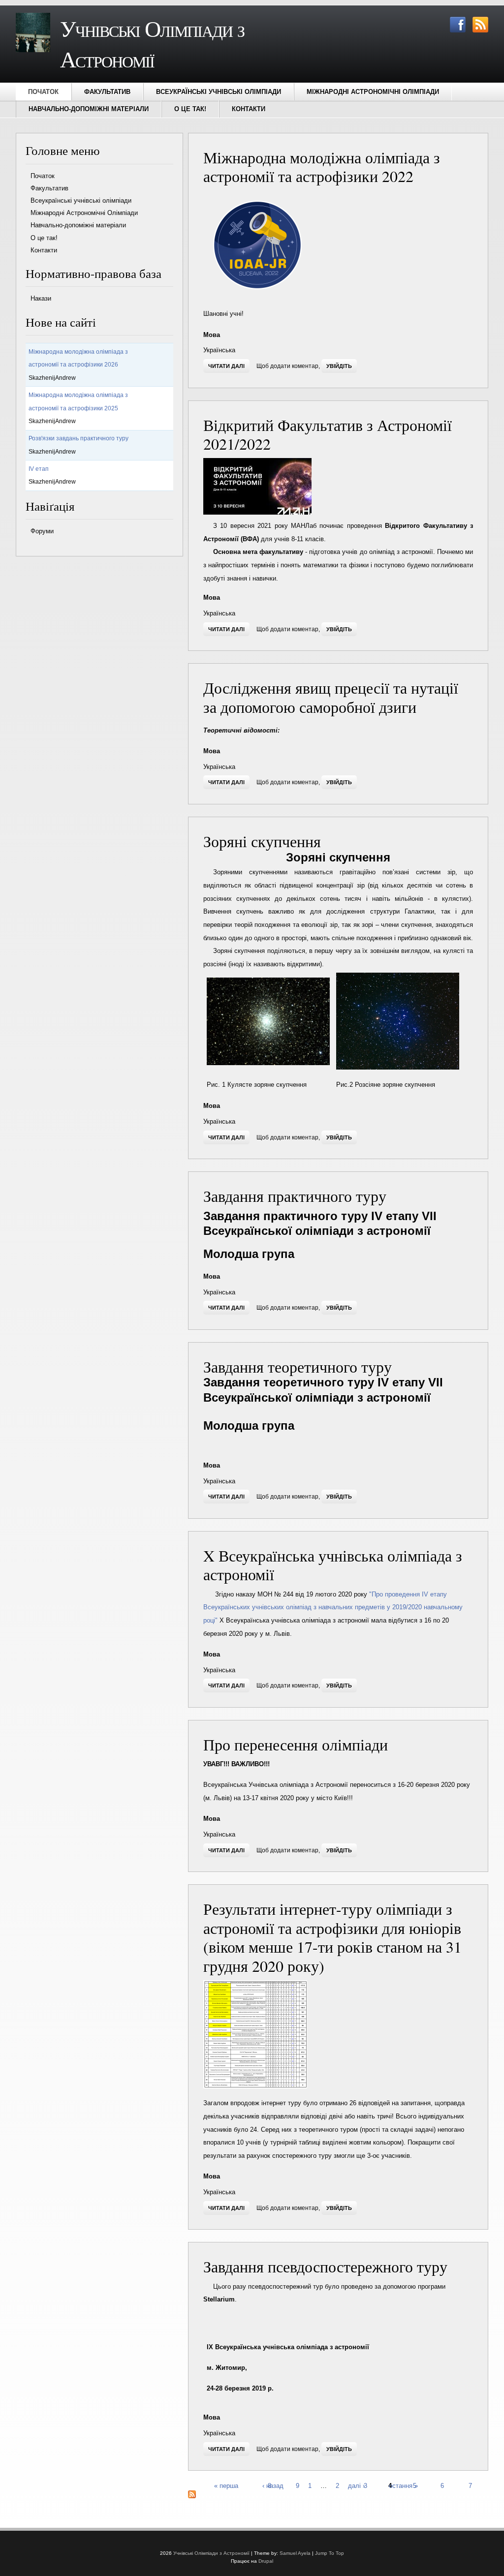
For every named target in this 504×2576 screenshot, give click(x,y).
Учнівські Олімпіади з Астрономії (211, 2553)
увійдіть (339, 366)
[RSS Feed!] (478, 30)
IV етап (39, 469)
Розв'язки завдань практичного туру (79, 438)
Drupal (266, 2561)
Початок (43, 92)
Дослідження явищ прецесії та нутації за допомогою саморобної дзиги (331, 697)
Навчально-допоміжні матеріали (89, 109)
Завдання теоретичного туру (298, 1366)
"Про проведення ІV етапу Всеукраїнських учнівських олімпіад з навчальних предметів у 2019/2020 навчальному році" (333, 1607)
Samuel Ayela (295, 2553)
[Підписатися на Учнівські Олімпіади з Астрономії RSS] (192, 2496)
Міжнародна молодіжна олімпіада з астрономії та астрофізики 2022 (322, 167)
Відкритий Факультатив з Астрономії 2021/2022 (328, 434)
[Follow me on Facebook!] (455, 30)
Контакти (249, 109)
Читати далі (229, 366)
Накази (41, 298)
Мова (212, 335)
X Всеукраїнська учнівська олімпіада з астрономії (333, 1565)
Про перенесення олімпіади (296, 1744)
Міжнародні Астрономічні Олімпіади (373, 92)
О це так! (190, 109)
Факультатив (107, 92)
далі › (356, 2485)
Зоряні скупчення (262, 841)
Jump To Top (330, 2553)
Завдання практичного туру (295, 1196)
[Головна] (33, 50)
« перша (226, 2485)
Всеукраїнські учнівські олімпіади (219, 92)
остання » (403, 2485)
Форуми (42, 531)
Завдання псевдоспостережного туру (325, 2266)
